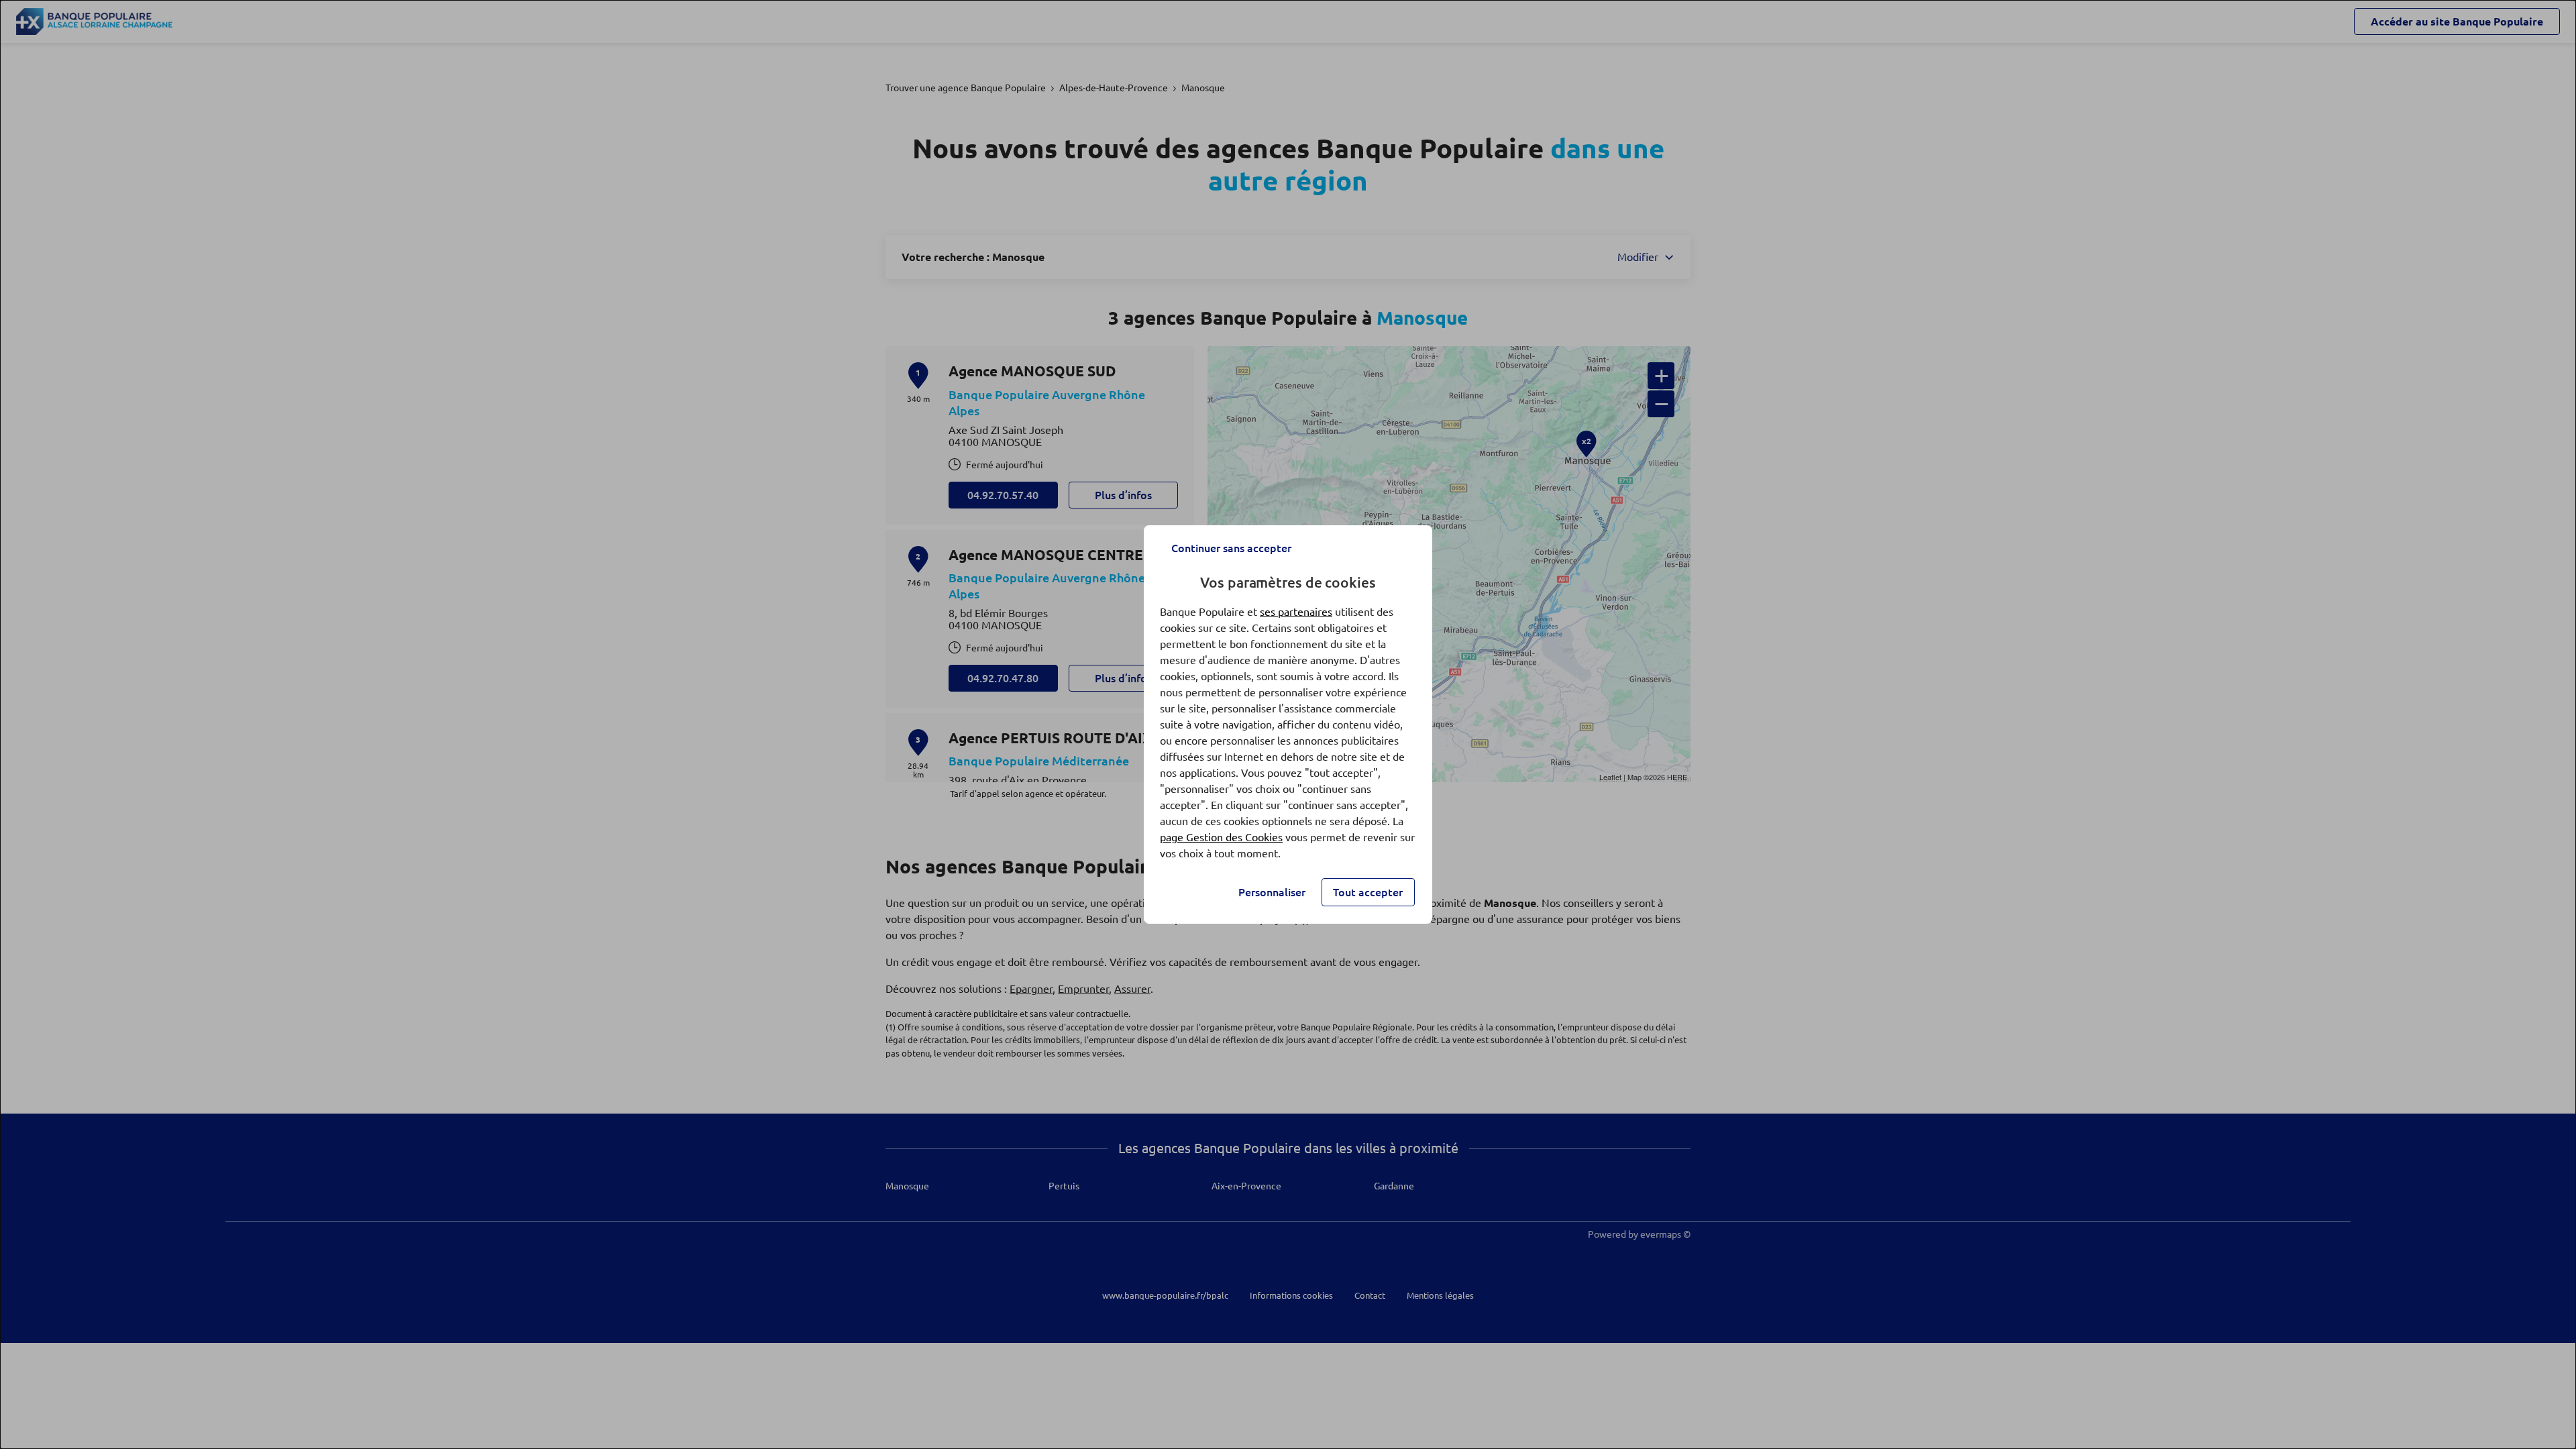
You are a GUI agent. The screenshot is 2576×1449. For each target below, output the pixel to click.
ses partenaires (1296, 612)
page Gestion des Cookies (1221, 837)
